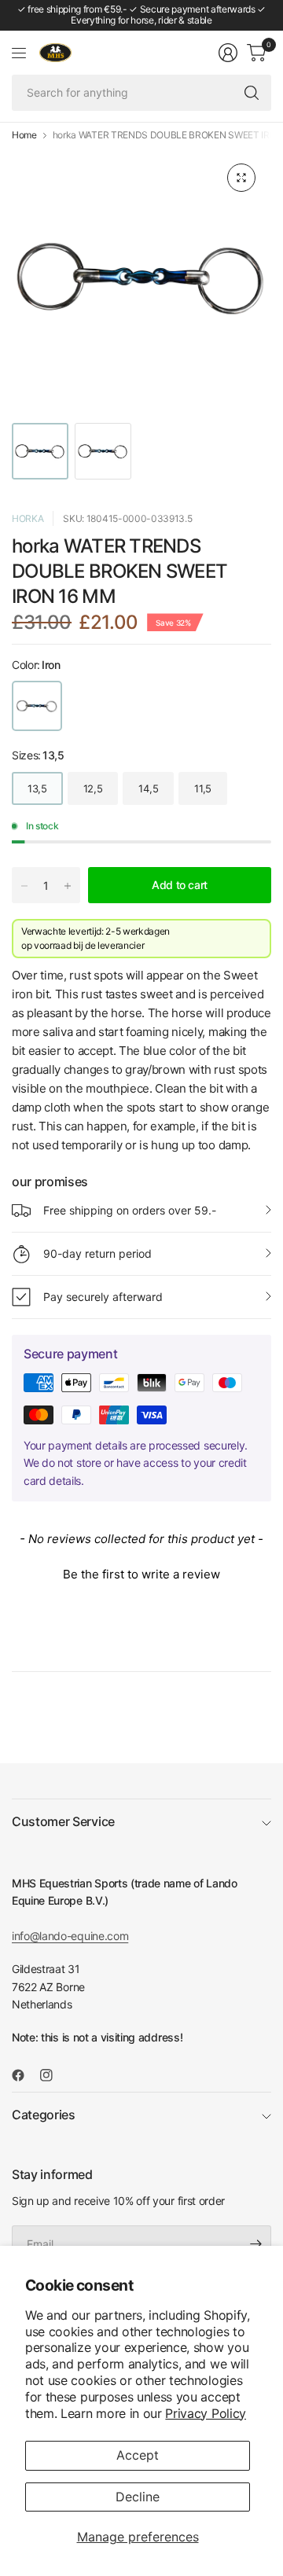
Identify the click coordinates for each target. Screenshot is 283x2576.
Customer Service (63, 1821)
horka (28, 518)
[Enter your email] (255, 2243)
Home (24, 135)
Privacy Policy (206, 2413)
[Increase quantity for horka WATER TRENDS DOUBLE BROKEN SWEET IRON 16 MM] (68, 886)
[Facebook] (24, 2075)
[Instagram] (53, 2075)
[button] (141, 1572)
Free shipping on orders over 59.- (130, 1210)
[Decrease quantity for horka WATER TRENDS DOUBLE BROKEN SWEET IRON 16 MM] (24, 886)
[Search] (252, 93)
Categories (44, 2115)
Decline (138, 2497)
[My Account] (228, 53)
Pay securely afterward (103, 1297)
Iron (37, 706)
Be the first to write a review (141, 1574)
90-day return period (97, 1253)
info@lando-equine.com (70, 1936)
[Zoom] (241, 178)
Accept (138, 2455)
